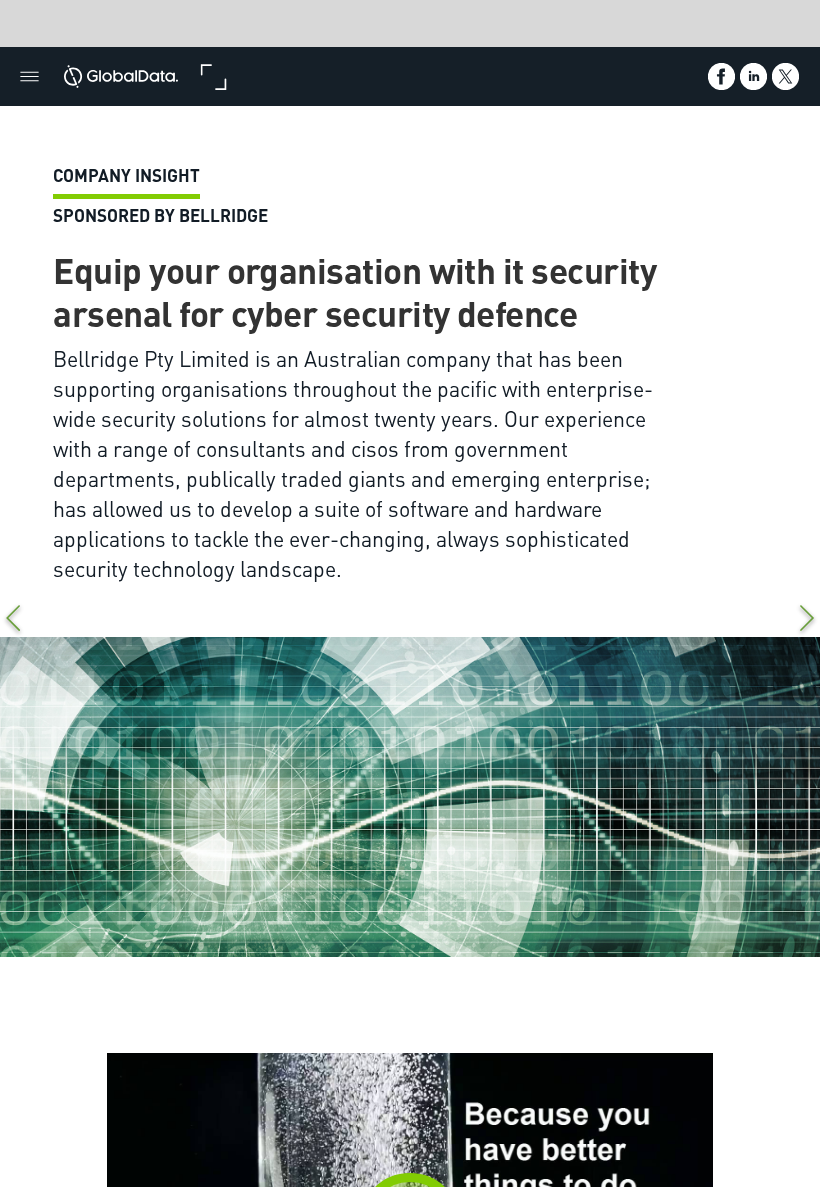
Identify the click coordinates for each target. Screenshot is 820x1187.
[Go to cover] (121, 76)
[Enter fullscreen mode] (213, 76)
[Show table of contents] (29, 76)
